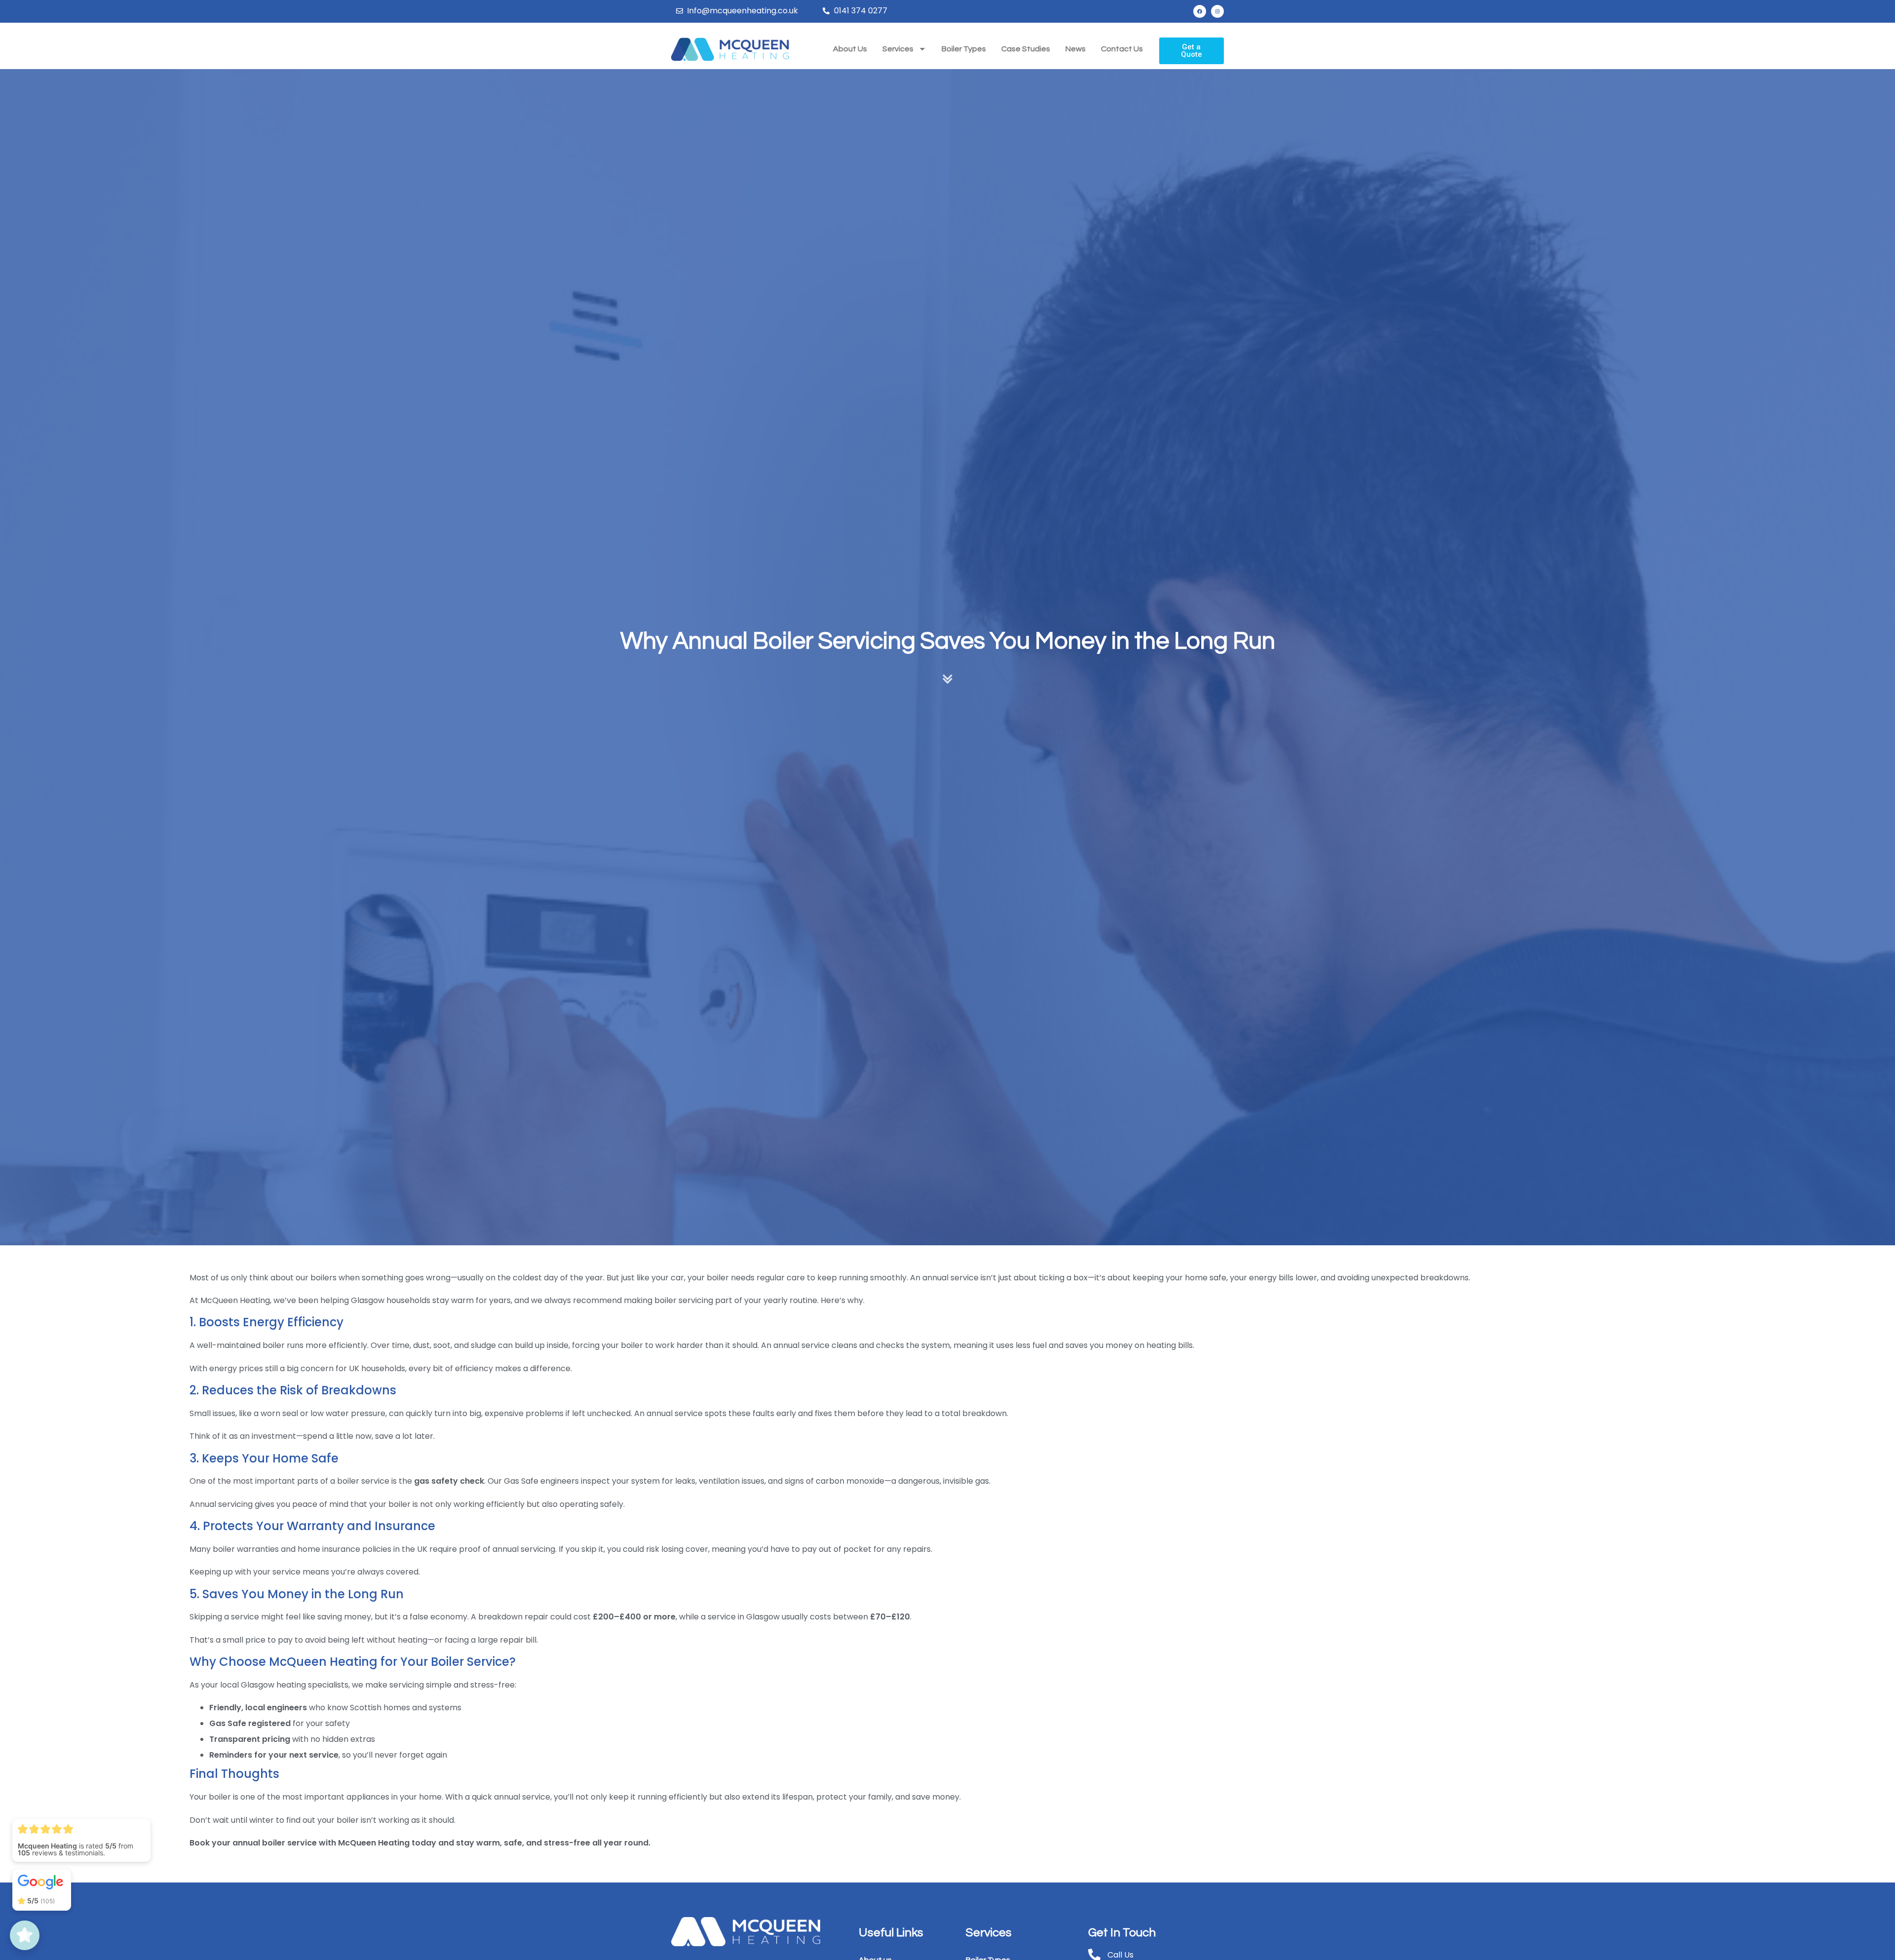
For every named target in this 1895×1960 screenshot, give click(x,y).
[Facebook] (1200, 11)
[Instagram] (1217, 11)
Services (898, 49)
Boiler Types (964, 49)
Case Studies (1026, 49)
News (1076, 49)
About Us (850, 49)
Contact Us (1122, 49)
